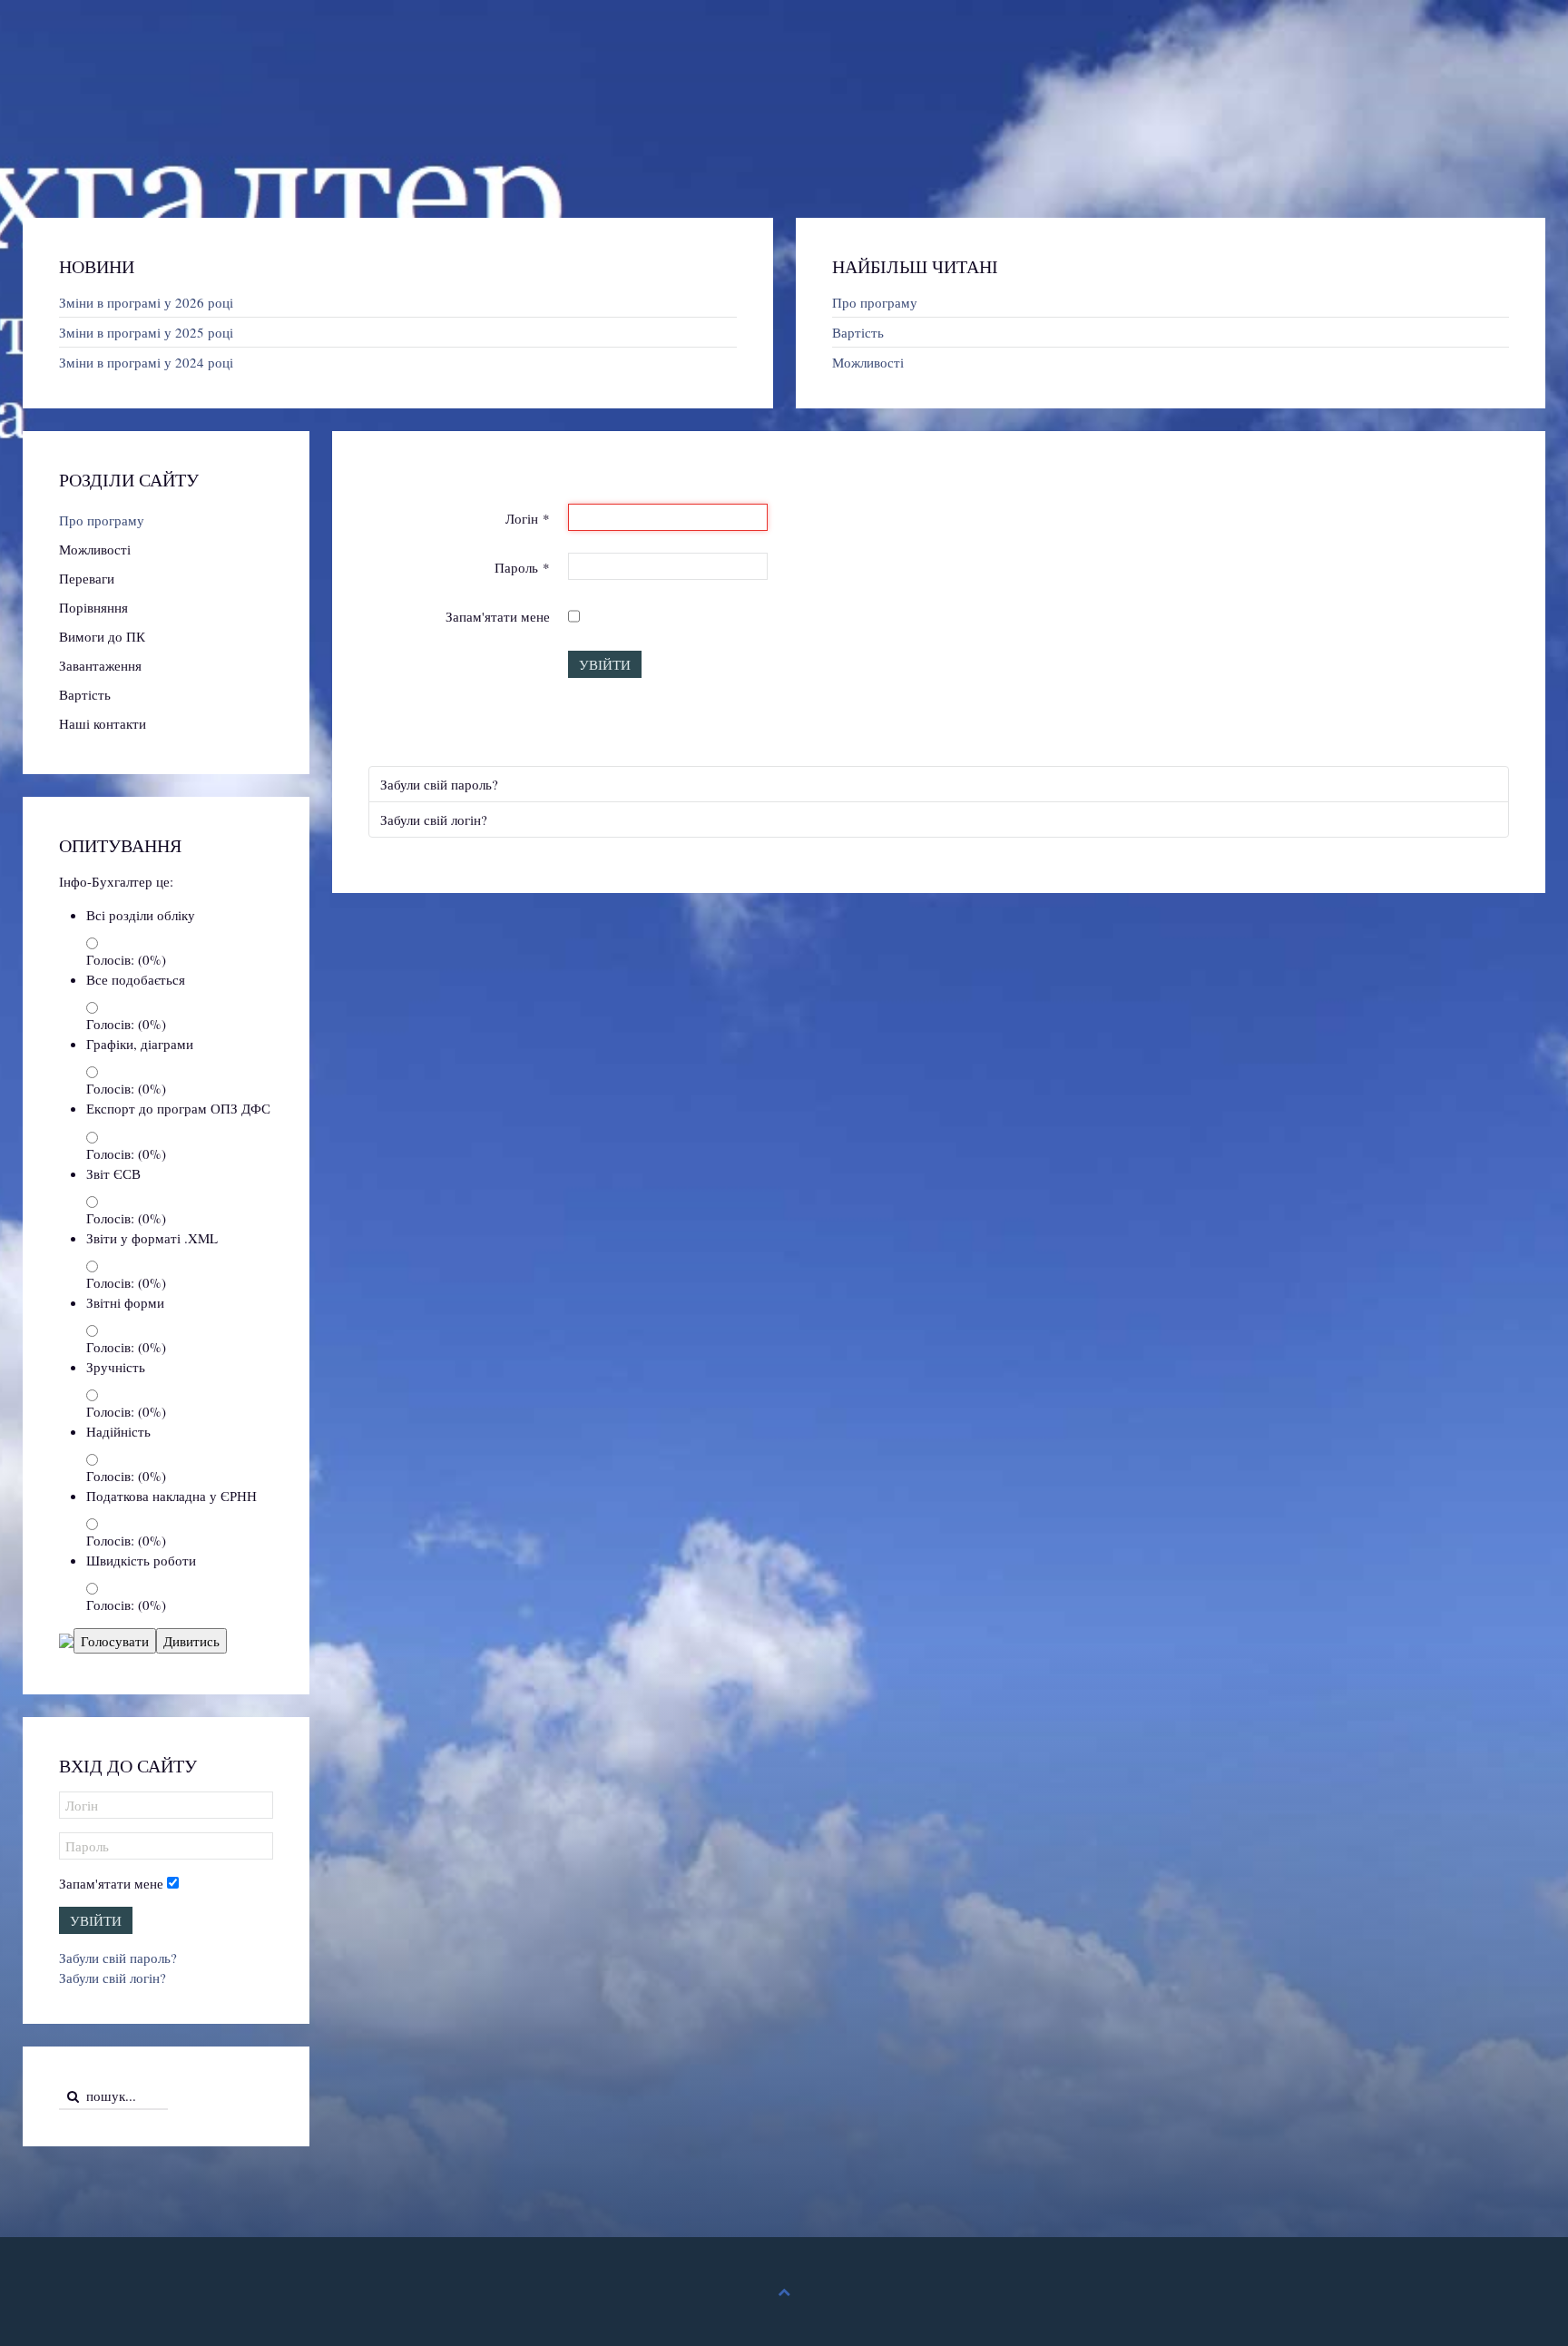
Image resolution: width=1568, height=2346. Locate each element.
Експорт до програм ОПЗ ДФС (178, 1108)
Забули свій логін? (434, 820)
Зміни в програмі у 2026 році (146, 302)
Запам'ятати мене (498, 616)
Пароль (522, 567)
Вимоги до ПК (102, 636)
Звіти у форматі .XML (152, 1238)
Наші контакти (103, 723)
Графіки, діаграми (140, 1044)
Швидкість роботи (141, 1560)
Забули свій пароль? (439, 784)
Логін (528, 518)
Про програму (875, 302)
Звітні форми (125, 1302)
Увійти (605, 664)
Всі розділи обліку (141, 915)
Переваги (87, 578)
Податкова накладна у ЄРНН (171, 1496)
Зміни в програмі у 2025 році (146, 332)
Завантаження (100, 665)
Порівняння (93, 607)
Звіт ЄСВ (113, 1173)
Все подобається (136, 979)
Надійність (118, 1431)
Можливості (868, 362)
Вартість (858, 332)
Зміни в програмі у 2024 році (146, 362)
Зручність (116, 1367)
